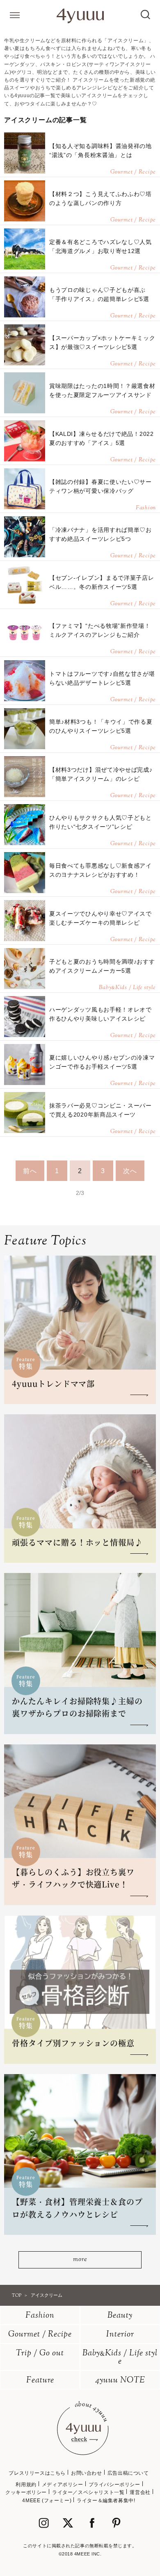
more (80, 2260)
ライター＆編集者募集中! (106, 2501)
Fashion (40, 2316)
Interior (120, 2335)
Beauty (120, 2316)
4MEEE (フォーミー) (47, 2501)
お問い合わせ (87, 2473)
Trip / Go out (40, 2354)
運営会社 (140, 2492)
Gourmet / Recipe (40, 2335)
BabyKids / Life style (120, 2358)
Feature (40, 2381)
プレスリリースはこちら (37, 2473)
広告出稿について (128, 2473)
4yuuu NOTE (120, 2381)
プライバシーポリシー (114, 2485)
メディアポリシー (63, 2485)
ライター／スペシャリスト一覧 (88, 2492)
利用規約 (26, 2485)
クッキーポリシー (26, 2492)
